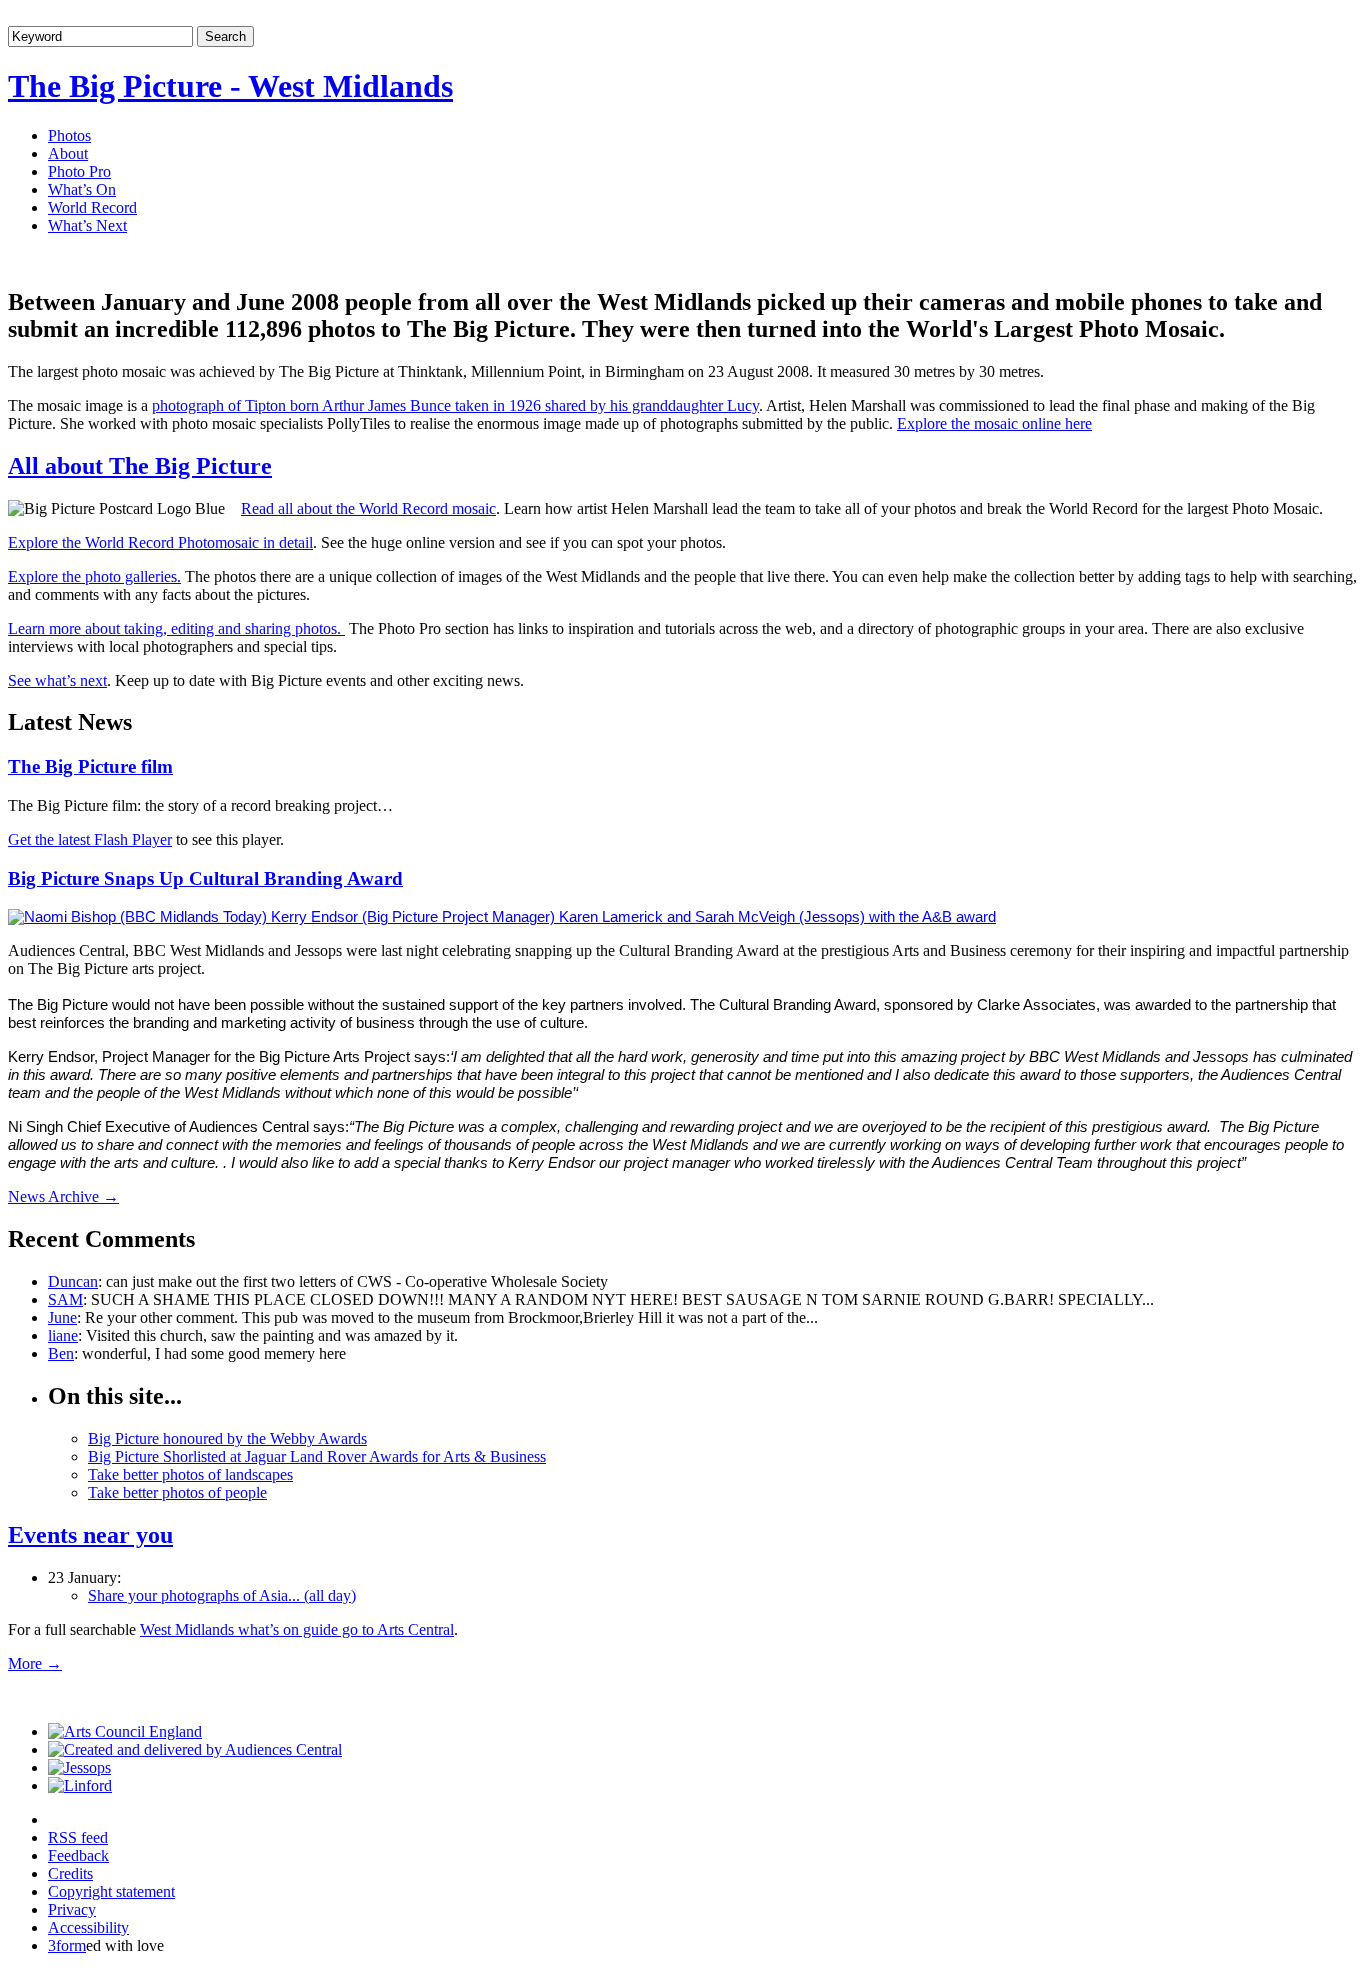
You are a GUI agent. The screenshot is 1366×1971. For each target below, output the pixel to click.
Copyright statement (111, 1891)
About (68, 153)
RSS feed (78, 1837)
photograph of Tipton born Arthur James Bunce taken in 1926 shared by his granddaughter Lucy (455, 405)
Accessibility (88, 1927)
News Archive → (63, 1196)
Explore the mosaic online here (994, 423)
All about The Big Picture (140, 466)
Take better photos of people (177, 1492)
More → (35, 1663)
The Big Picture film (90, 766)
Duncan (73, 1281)
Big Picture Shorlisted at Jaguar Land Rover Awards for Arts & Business (317, 1456)
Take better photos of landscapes (190, 1474)
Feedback (78, 1855)
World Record (92, 207)
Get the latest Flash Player (90, 839)
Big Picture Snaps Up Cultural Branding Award (205, 878)
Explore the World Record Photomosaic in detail (160, 542)
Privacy (72, 1909)
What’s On (82, 189)
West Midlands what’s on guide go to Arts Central (297, 1629)
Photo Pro (79, 171)
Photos (69, 135)
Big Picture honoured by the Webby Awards (227, 1438)
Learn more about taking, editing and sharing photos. (176, 628)
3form (67, 1945)
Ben (61, 1353)
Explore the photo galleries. (94, 576)
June (62, 1317)
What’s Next (87, 225)
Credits (70, 1873)
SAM (65, 1299)
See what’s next (57, 680)
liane (63, 1335)
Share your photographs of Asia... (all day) (222, 1595)
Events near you (90, 1535)
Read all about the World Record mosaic (368, 508)
